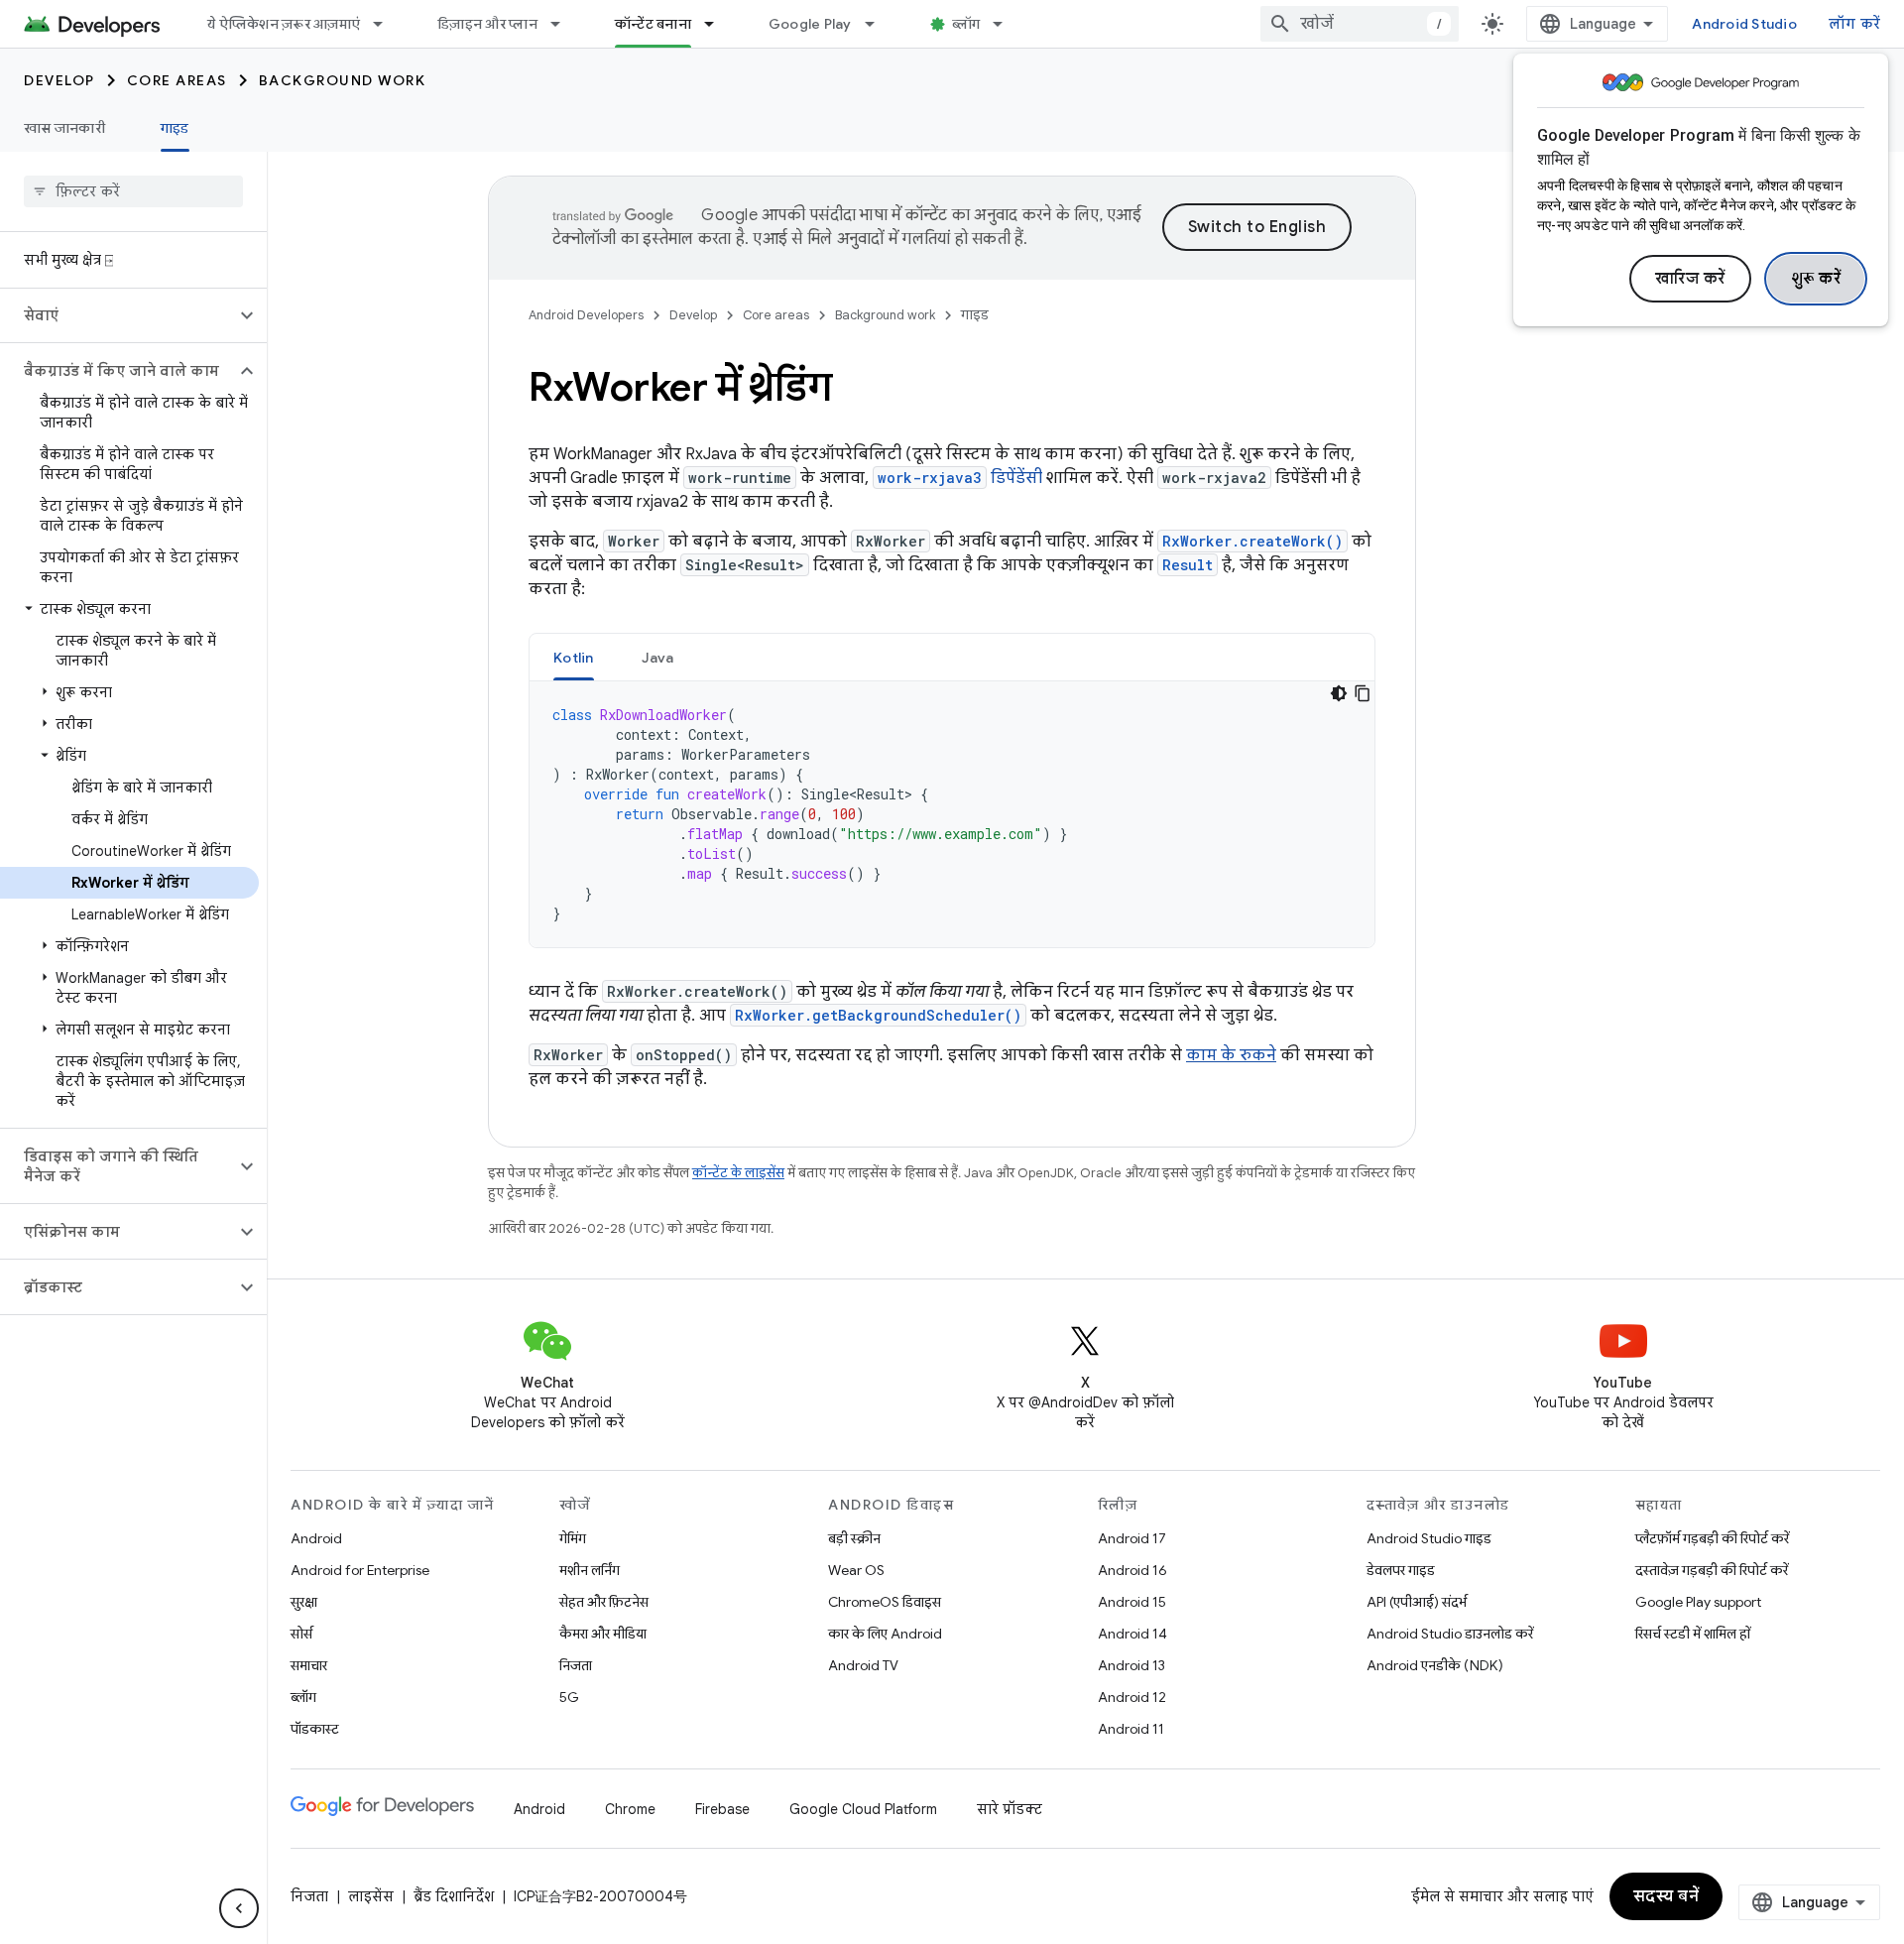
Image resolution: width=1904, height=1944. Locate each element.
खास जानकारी (64, 128)
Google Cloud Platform (863, 1809)
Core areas (177, 80)
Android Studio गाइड (1429, 1538)
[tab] (574, 657)
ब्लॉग (966, 24)
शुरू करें (1816, 279)
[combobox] (1360, 24)
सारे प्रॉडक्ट (1010, 1809)
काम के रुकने (1231, 1055)
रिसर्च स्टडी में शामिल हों (1693, 1634)
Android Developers (586, 315)
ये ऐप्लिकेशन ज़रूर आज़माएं (284, 24)
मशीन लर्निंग (590, 1570)
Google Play (810, 24)
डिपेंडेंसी (960, 478)
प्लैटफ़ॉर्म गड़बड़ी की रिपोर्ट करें (1712, 1538)
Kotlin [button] (574, 658)
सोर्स (301, 1634)
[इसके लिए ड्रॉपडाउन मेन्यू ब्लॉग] (1007, 24)
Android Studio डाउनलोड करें (1450, 1634)
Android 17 (1132, 1538)
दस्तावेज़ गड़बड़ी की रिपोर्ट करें (1712, 1570)
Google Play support (1698, 1602)
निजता (576, 1665)
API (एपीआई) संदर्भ (1417, 1602)
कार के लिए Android (885, 1634)
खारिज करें (1690, 279)
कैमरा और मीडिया (603, 1634)
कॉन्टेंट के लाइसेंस (738, 1173)
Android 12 (1132, 1697)
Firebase (722, 1809)
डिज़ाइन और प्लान (487, 24)
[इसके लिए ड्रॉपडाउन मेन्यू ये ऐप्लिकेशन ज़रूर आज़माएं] (387, 24)
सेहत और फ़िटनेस (604, 1602)
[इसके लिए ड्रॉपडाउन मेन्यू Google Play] (879, 24)
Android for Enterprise (360, 1570)
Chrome (630, 1809)
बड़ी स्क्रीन (854, 1538)
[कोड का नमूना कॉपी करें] (1363, 693)
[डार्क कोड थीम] (1339, 693)
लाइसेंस (371, 1896)
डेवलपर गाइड (1401, 1570)
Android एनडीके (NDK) (1435, 1665)
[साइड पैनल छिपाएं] (239, 1908)
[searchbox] (133, 191)
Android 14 (1132, 1634)
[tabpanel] (952, 814)
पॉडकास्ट (315, 1729)
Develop (59, 80)
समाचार (309, 1665)
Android (316, 1538)
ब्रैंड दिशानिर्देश (454, 1896)
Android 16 (1132, 1570)
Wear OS (856, 1570)
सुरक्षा (304, 1602)
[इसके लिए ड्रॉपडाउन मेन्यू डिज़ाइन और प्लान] (564, 24)
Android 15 (1132, 1602)
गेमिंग (573, 1538)
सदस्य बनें (1666, 1896)
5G (569, 1697)
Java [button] (658, 658)
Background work (343, 80)
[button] (118, 315)
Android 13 (1131, 1665)
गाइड (175, 128)
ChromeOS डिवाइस (885, 1602)
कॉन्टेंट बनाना (653, 24)
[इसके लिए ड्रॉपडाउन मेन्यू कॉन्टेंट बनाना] (718, 24)
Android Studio (1744, 24)
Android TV (863, 1665)
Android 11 (1131, 1729)
